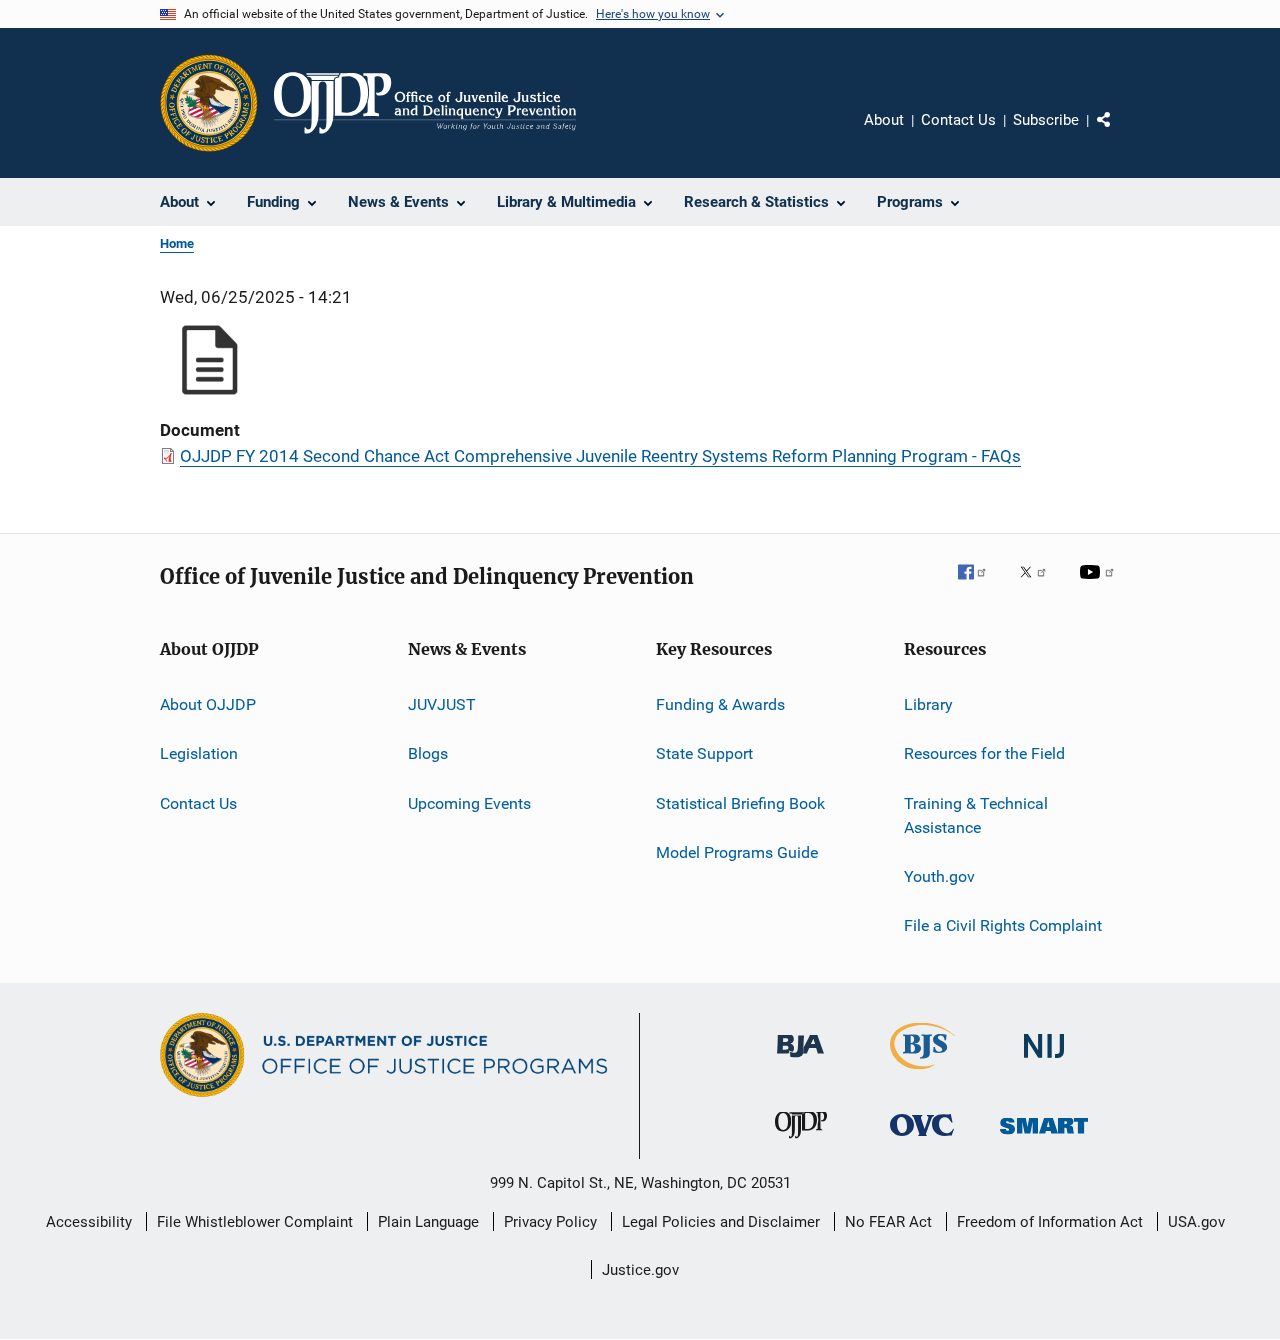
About (884, 120)
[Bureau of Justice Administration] (800, 1061)
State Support (704, 753)
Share (1120, 134)
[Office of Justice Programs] (209, 103)
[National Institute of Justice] (1044, 1061)
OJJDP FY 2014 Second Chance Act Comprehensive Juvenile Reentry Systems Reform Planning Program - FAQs (600, 456)
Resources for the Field (984, 753)
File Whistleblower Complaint (255, 1222)
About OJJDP (208, 704)
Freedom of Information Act (1050, 1222)
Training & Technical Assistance (976, 815)
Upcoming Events (469, 803)
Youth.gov (939, 876)
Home (177, 243)
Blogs (428, 753)
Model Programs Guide (737, 852)
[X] (1040, 586)
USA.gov (1196, 1222)
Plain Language (428, 1222)
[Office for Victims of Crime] (922, 1139)
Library (928, 704)
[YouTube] (1100, 586)
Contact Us (958, 120)
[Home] (425, 103)
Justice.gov (640, 1270)
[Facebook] (980, 586)
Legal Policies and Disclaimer (721, 1222)
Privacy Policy (550, 1222)
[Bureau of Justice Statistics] (922, 1073)
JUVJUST (442, 704)
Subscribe (1046, 120)
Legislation (199, 753)
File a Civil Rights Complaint (1003, 925)
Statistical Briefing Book (740, 803)
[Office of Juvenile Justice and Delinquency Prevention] (801, 1142)
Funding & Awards (720, 704)
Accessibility (89, 1222)
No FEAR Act (888, 1222)
